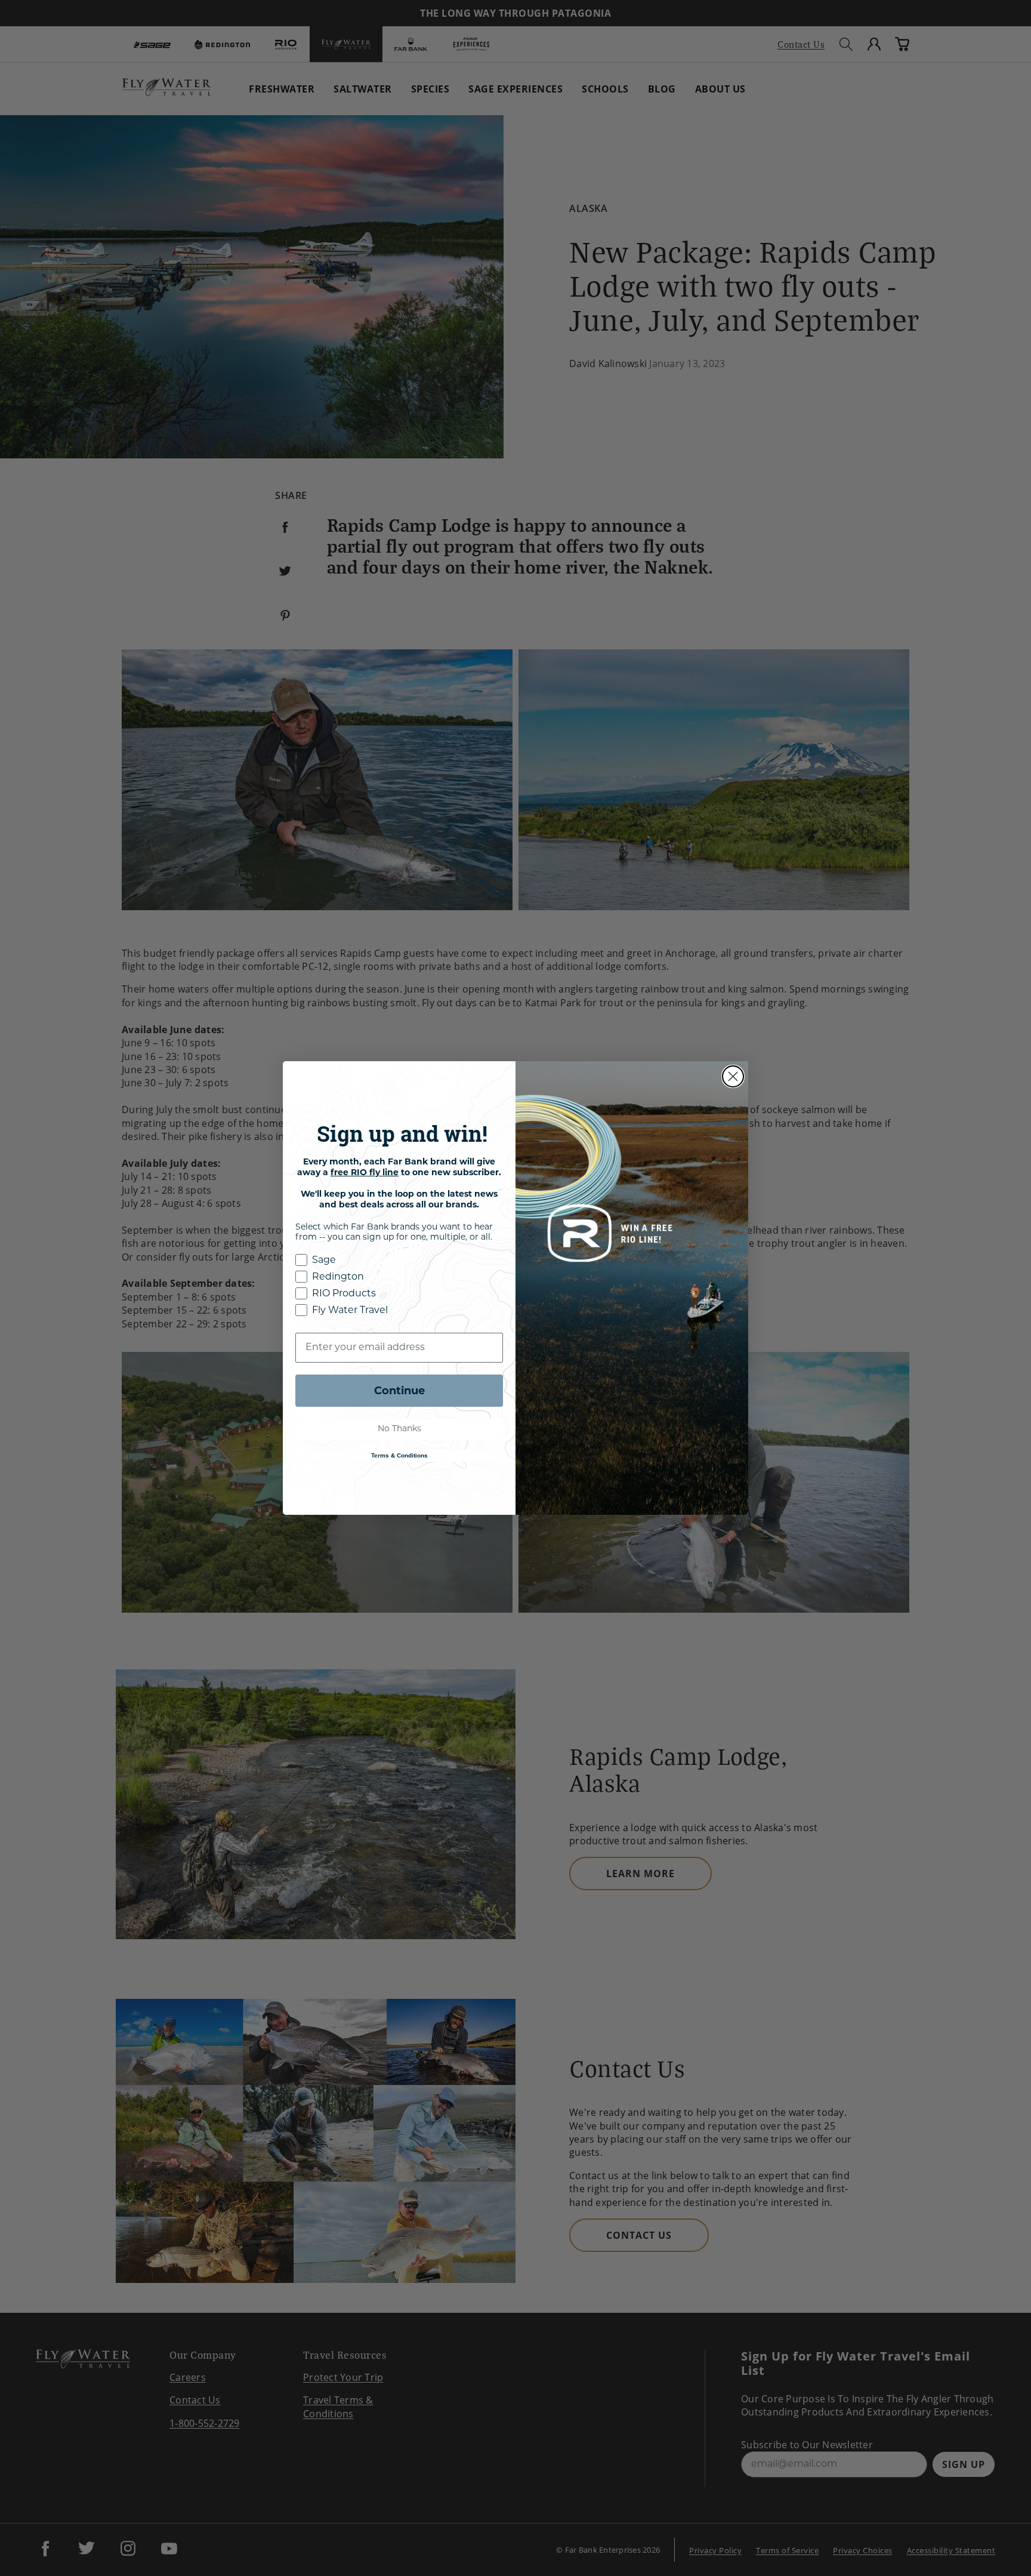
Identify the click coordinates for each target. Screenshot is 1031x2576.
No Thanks (399, 1429)
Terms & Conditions (399, 1455)
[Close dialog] (733, 1076)
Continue (399, 1391)
